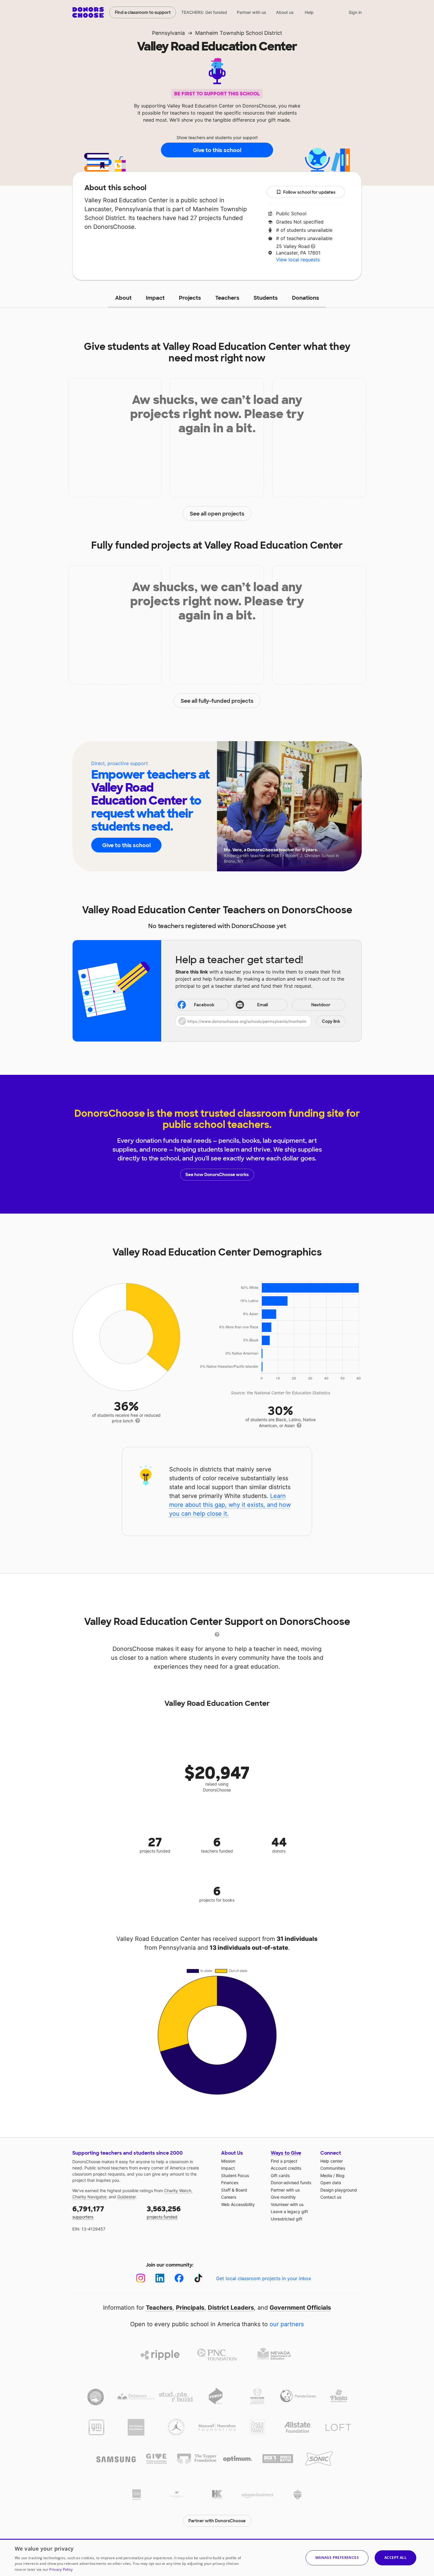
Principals (190, 2308)
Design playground (339, 2190)
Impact (155, 298)
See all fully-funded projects (217, 701)
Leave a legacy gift (289, 2211)
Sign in (355, 12)
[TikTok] (198, 2278)
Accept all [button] (395, 2558)
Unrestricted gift (287, 2219)
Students (266, 298)
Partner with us (252, 12)
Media (326, 2175)
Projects (190, 298)
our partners (287, 2324)
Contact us (331, 2197)
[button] (260, 1021)
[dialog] (217, 2557)
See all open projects (217, 514)
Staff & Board (234, 2190)
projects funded (164, 2212)
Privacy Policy (61, 2569)
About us (285, 12)
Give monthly (283, 2197)
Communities (333, 2168)
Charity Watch (178, 2191)
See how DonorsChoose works (217, 1175)
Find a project (284, 2161)
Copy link (331, 1021)
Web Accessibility (238, 2204)
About (123, 298)
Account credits (286, 2168)
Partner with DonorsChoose (217, 2521)
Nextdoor (321, 1005)
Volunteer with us (287, 2204)
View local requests (298, 260)
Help (309, 12)
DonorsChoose (88, 12)
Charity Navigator (89, 2197)
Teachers (227, 298)
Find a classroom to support (143, 12)
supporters (88, 2212)
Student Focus (235, 2175)
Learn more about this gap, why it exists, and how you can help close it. (230, 1505)
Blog (340, 2175)
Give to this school (217, 150)
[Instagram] (141, 2278)
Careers (229, 2197)
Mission (228, 2161)
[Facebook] (179, 2278)
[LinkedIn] (160, 2278)
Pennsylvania (168, 33)
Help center (332, 2161)
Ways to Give (286, 2153)
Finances (230, 2183)
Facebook (204, 1005)
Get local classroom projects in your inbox (264, 2278)
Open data (331, 2183)
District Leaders (231, 2308)
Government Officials (300, 2308)
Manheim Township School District (239, 33)
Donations (306, 298)
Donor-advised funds (291, 2183)
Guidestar (126, 2197)
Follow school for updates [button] (309, 192)
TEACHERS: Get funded (204, 12)
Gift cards (280, 2175)
